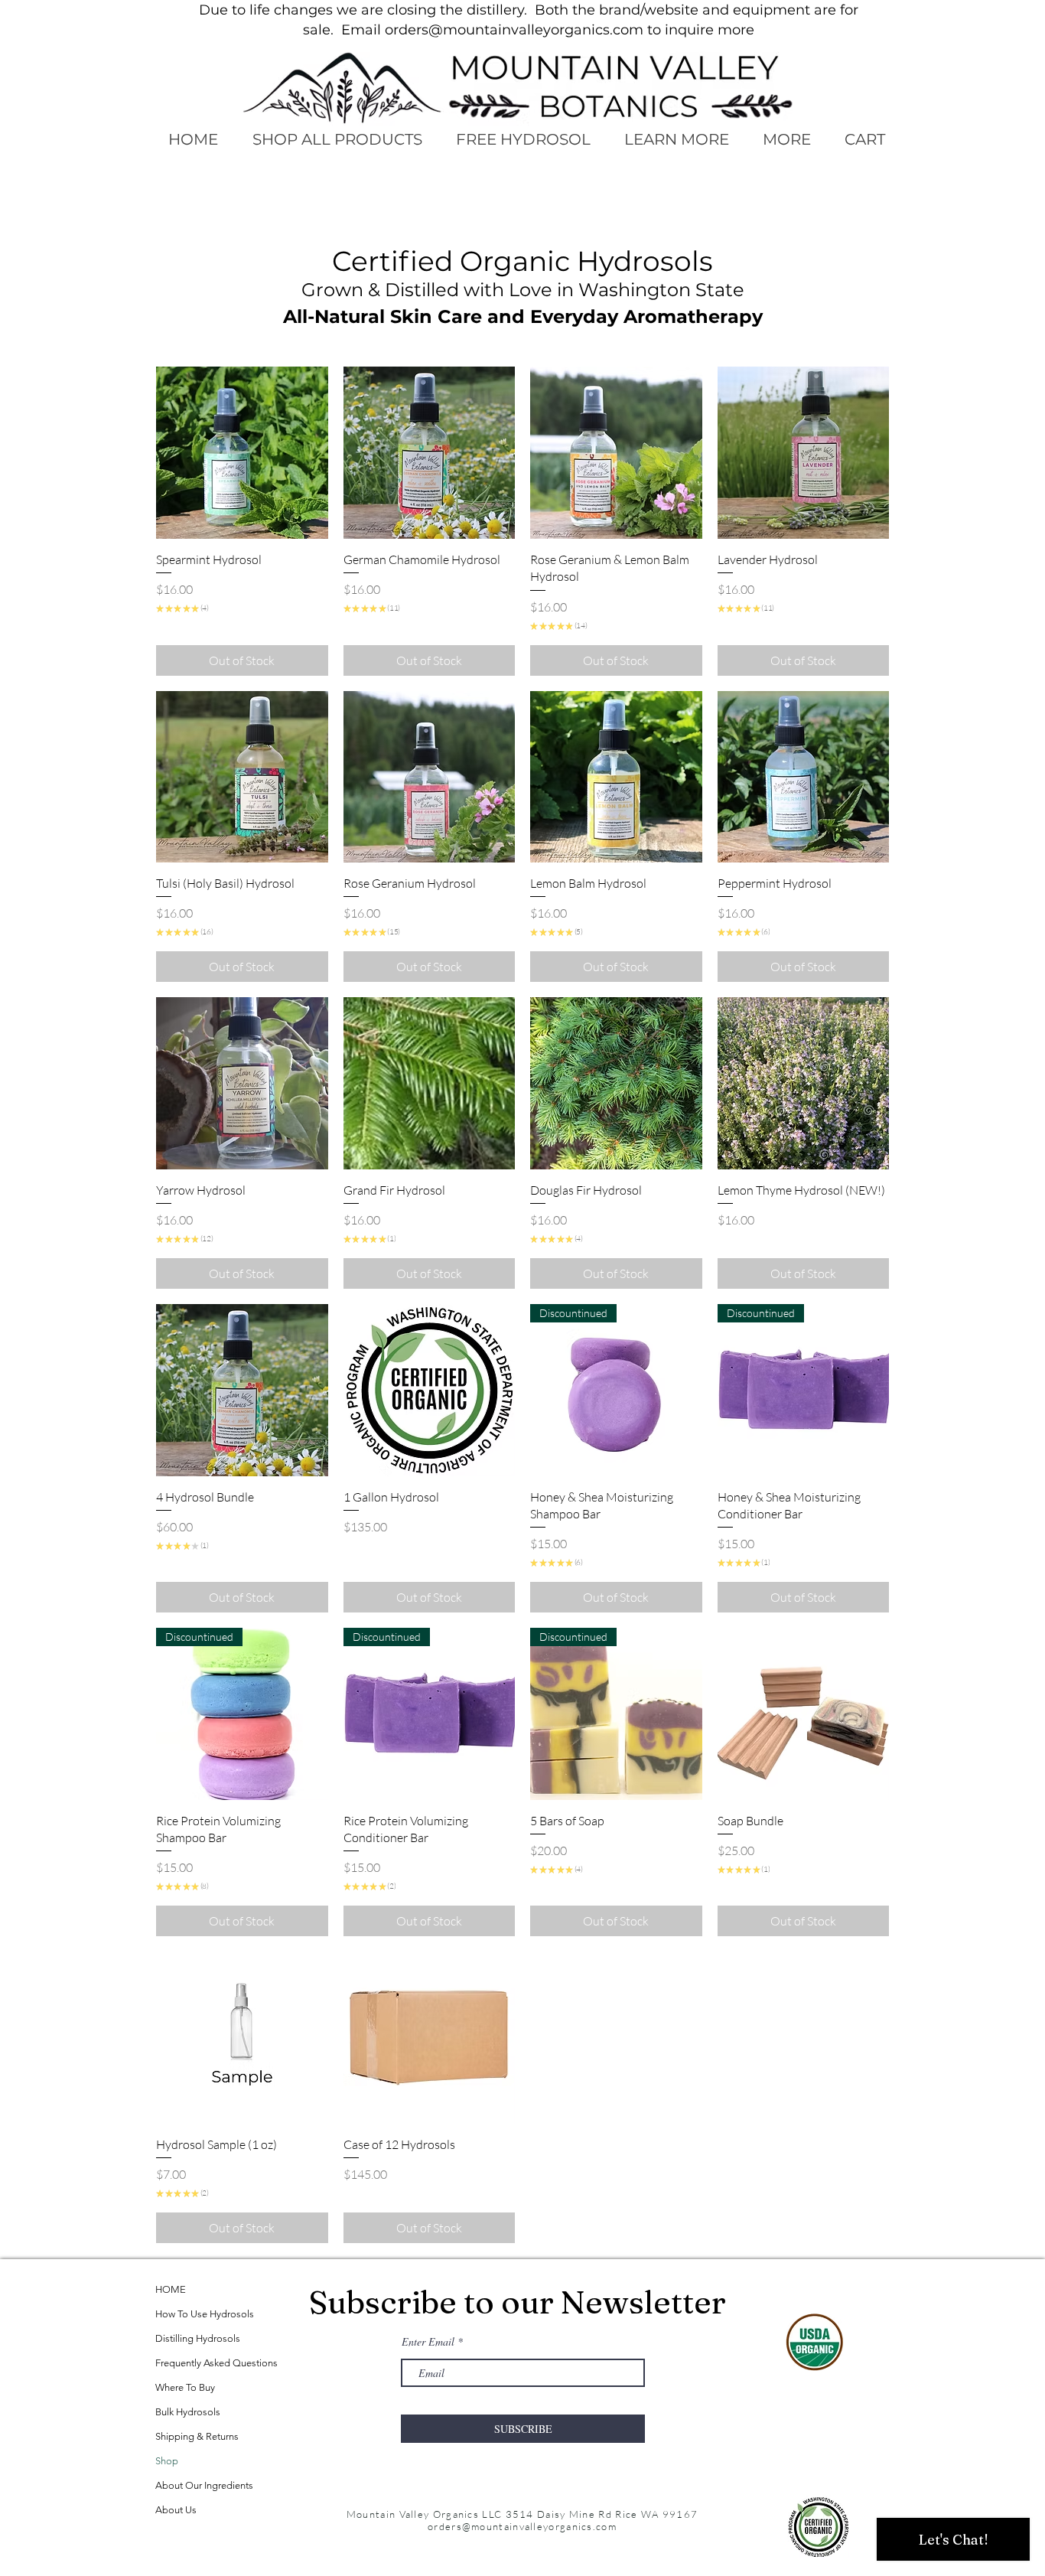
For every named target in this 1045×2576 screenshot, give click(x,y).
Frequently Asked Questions (216, 2363)
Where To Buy (185, 2387)
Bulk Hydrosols (188, 2412)
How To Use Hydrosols (205, 2314)
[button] (676, 140)
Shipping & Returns (197, 2436)
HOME (171, 2289)
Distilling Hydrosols (198, 2338)
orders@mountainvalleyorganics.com (514, 30)
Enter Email (428, 2342)
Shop (167, 2461)
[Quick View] (242, 453)
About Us (176, 2510)
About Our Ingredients (204, 2485)
